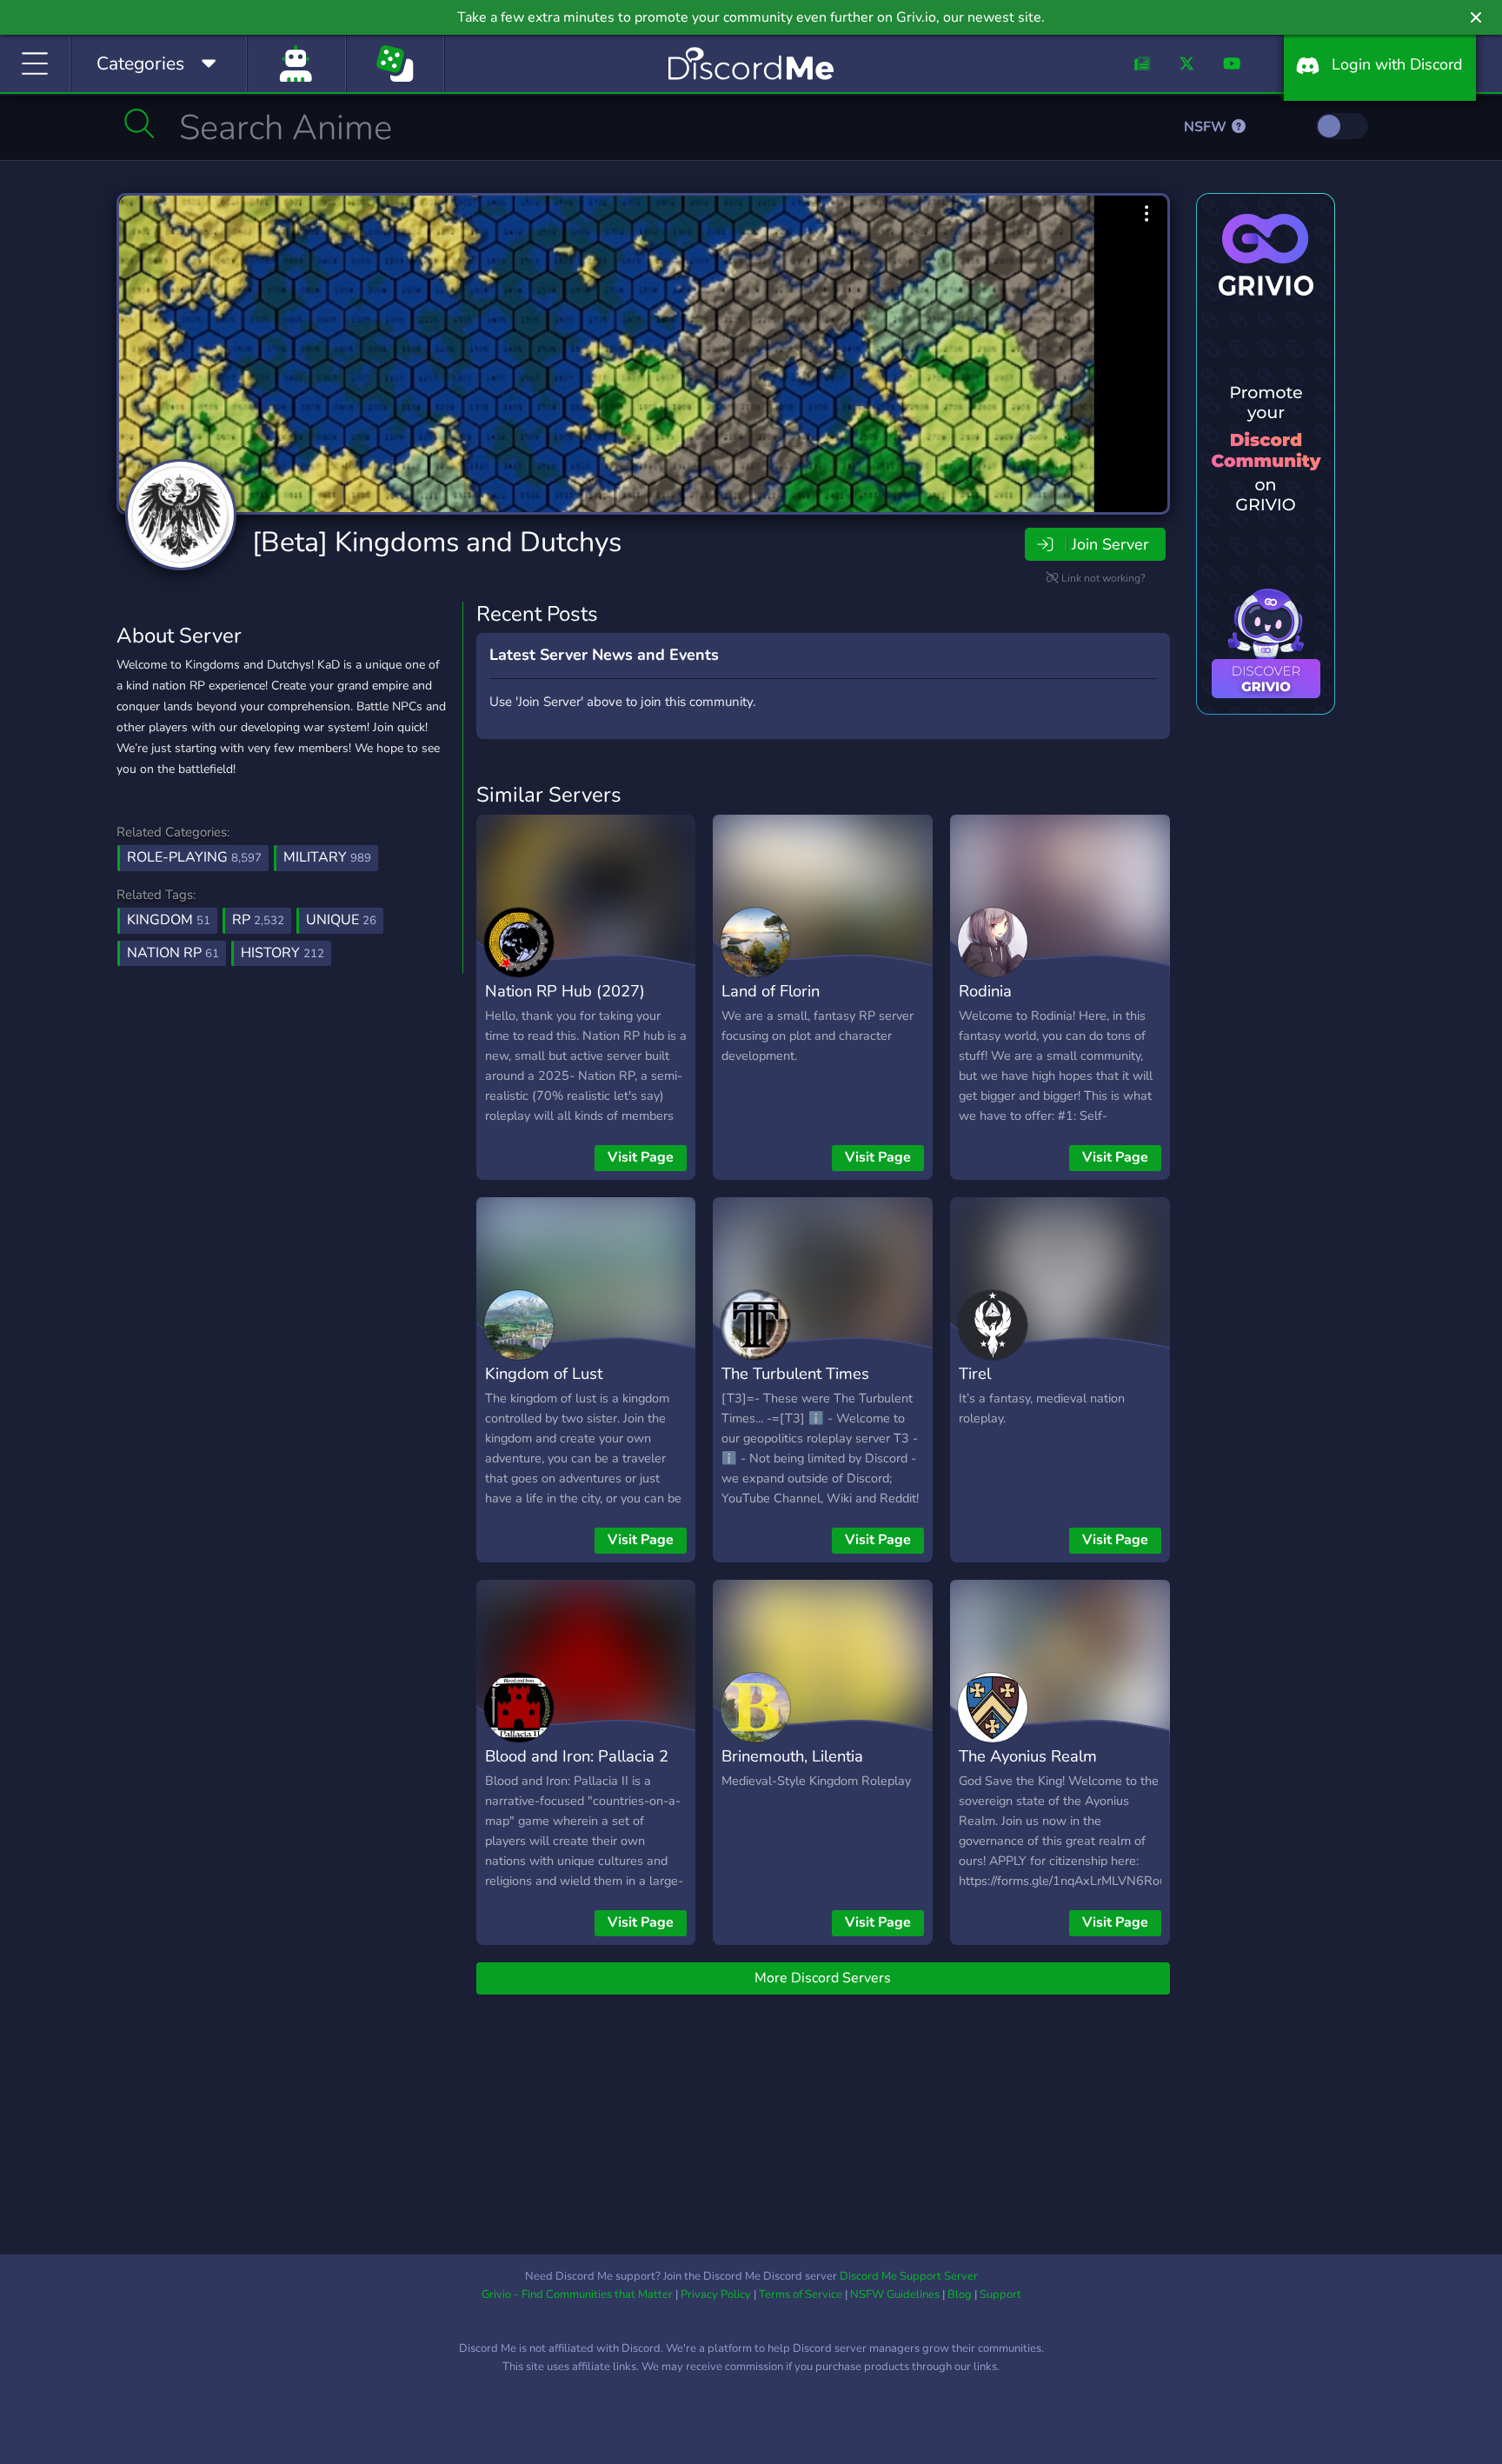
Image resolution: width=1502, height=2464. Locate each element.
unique (341, 920)
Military (327, 857)
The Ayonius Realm (1028, 1756)
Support (1000, 2294)
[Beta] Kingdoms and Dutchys (437, 542)
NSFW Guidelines (895, 2294)
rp (258, 920)
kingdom (169, 920)
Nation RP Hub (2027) (565, 991)
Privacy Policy (716, 2294)
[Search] (140, 123)
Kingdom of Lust (544, 1373)
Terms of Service (801, 2294)
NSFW (1207, 127)
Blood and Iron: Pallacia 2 (577, 1756)
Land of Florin (771, 991)
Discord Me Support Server (909, 2276)
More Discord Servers (823, 1978)
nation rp (173, 953)
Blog (960, 2294)
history (282, 953)
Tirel (975, 1373)
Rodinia (985, 991)
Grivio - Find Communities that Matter (577, 2294)
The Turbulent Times (795, 1373)
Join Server (1110, 544)
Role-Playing (194, 857)
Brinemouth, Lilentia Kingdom (792, 1768)
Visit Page (641, 1157)
